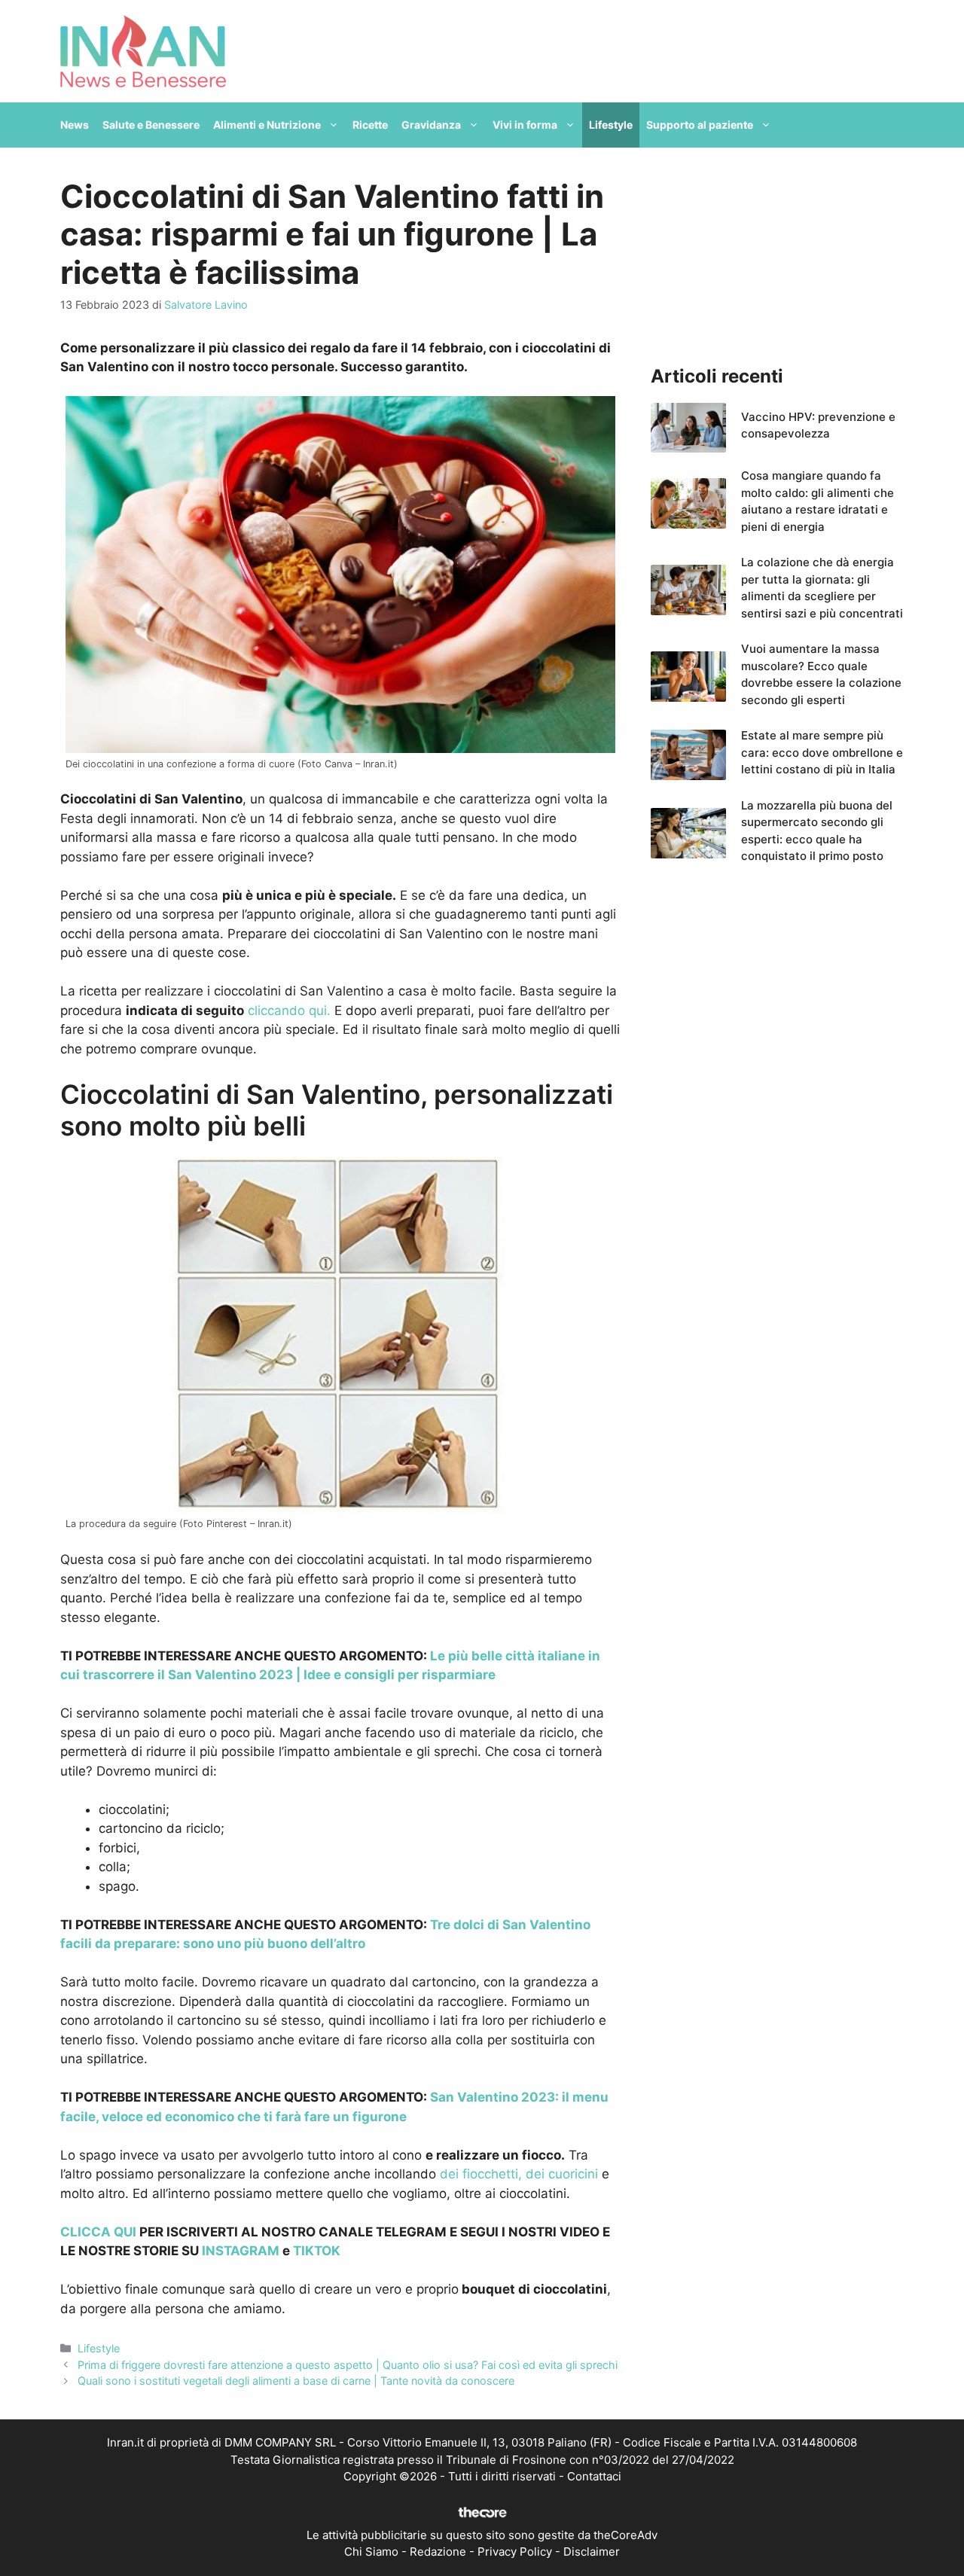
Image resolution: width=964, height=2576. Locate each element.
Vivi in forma (525, 125)
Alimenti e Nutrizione (267, 125)
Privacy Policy (515, 2552)
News (75, 125)
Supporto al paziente (700, 125)
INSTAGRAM (241, 2251)
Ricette (370, 125)
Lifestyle (611, 125)
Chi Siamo (371, 2552)
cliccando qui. (289, 1011)
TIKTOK (317, 2251)
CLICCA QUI (98, 2232)
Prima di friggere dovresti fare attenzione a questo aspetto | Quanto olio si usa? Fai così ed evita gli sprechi (348, 2365)
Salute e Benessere (151, 125)
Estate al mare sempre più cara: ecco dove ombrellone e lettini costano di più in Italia (822, 752)
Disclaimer (592, 2552)
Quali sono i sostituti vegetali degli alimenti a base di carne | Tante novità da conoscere (296, 2381)
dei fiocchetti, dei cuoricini (519, 2174)
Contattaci (594, 2476)
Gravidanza (431, 125)
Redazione (438, 2552)
